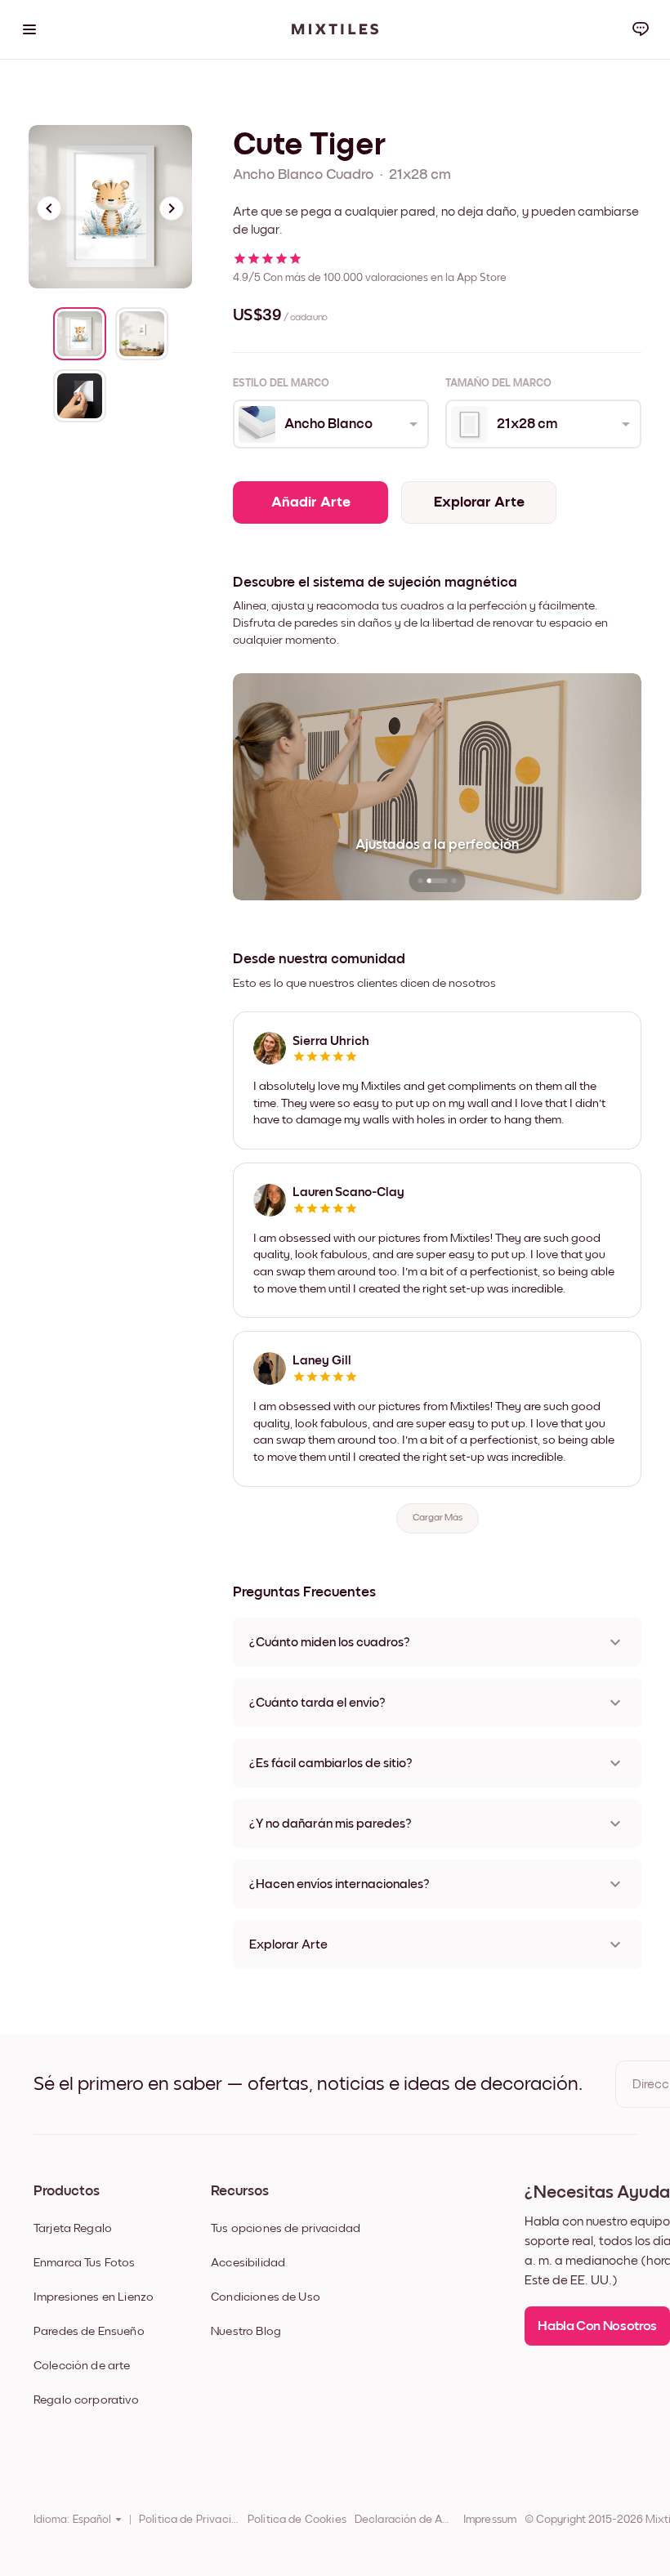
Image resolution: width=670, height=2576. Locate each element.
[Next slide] (172, 208)
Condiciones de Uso (266, 2297)
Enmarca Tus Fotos (85, 2263)
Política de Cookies (297, 2520)
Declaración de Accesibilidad (405, 2520)
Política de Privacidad (189, 2520)
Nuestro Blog (246, 2331)
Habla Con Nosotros (597, 2326)
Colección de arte (82, 2366)
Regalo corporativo (86, 2400)
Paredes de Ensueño (89, 2331)
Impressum (490, 2520)
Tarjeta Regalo (73, 2228)
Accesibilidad (248, 2263)
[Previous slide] (49, 208)
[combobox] (330, 424)
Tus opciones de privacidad (286, 2228)
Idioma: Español (72, 2520)
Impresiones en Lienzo (94, 2297)
